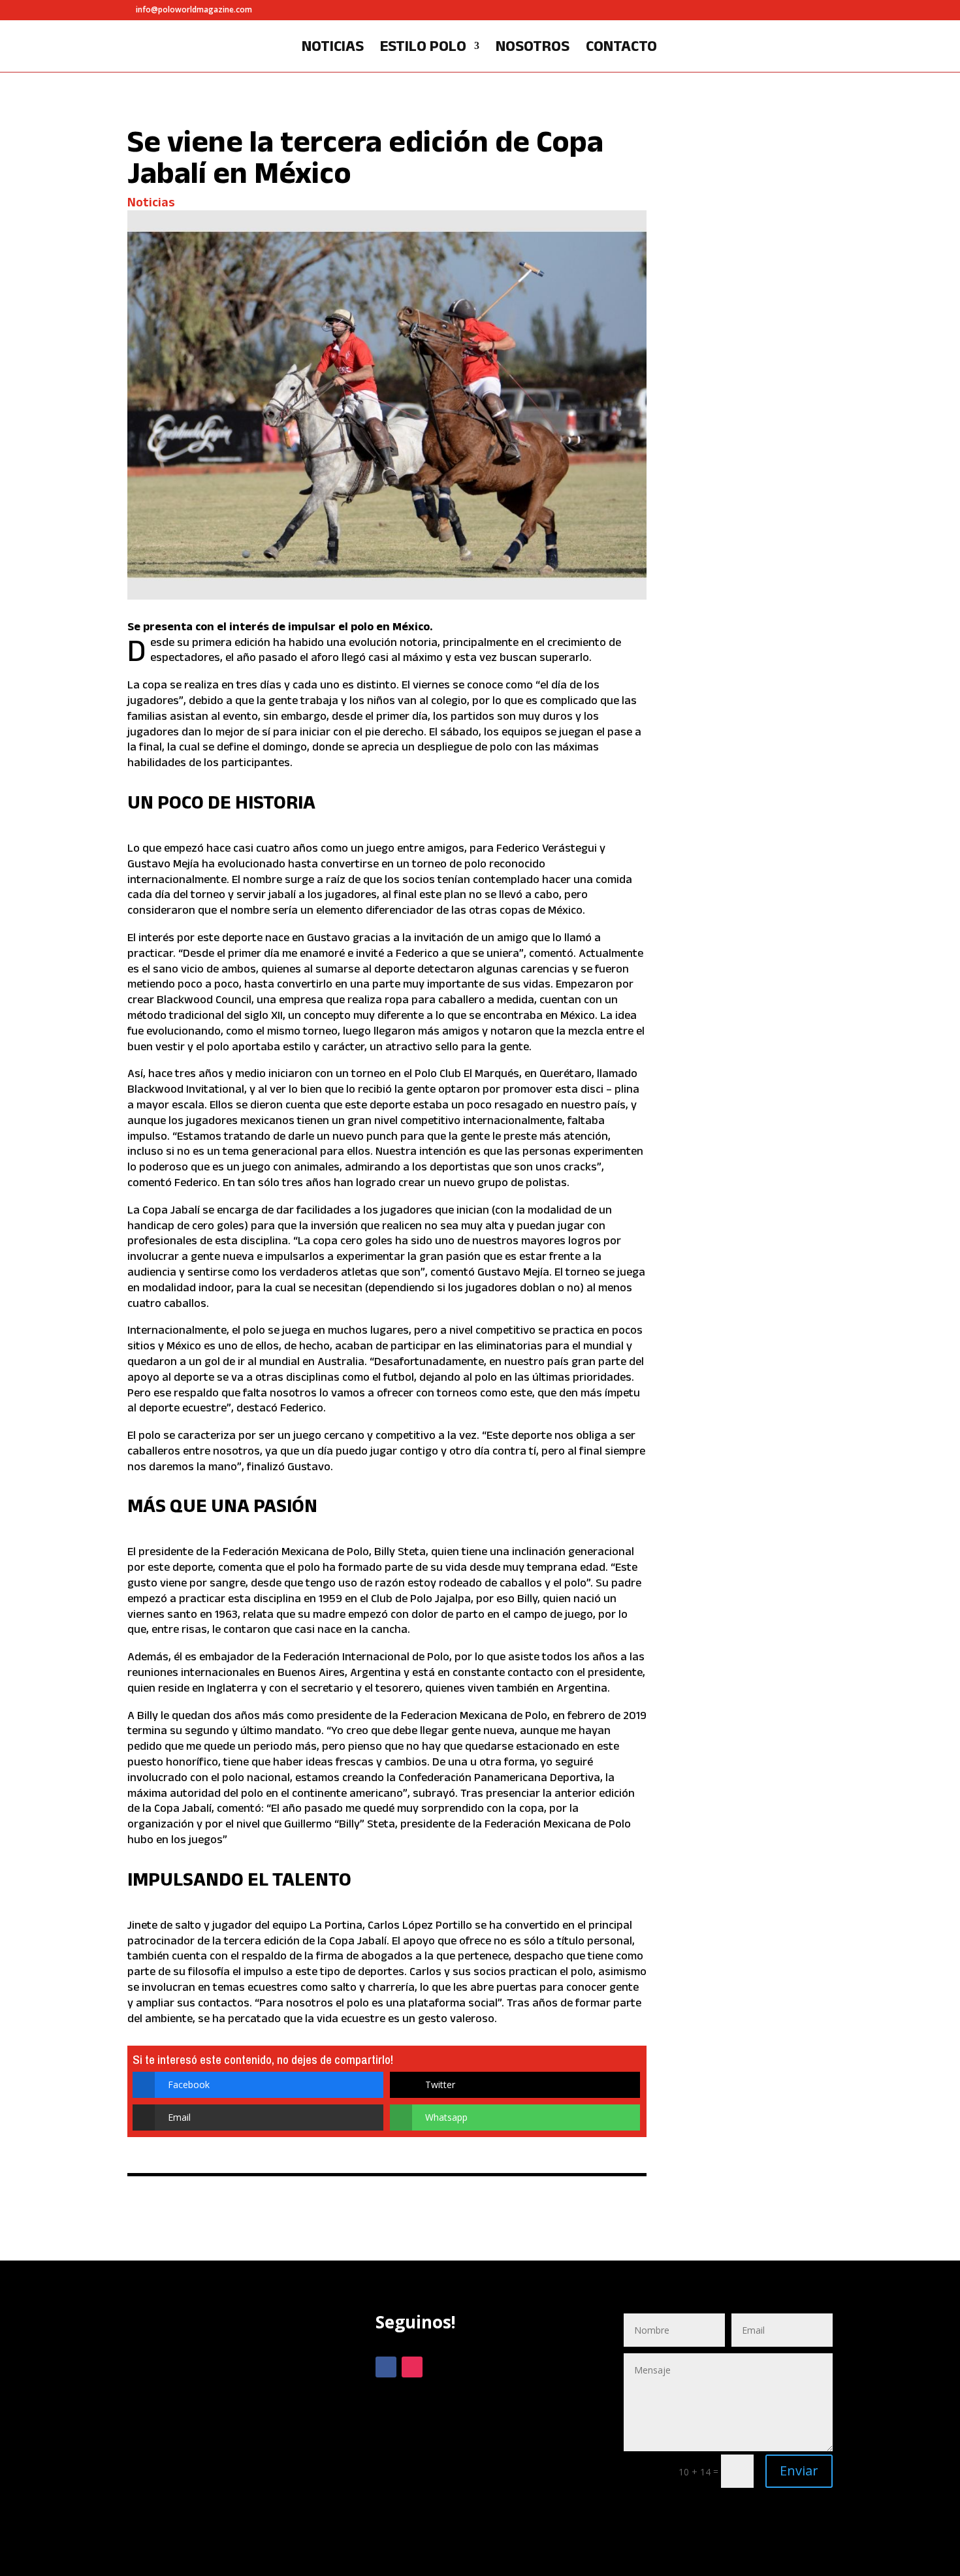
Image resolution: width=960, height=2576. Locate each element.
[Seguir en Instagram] (412, 2367)
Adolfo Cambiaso (735, 537)
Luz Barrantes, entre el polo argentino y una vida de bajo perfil (758, 182)
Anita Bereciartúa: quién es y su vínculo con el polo (759, 1022)
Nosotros (533, 48)
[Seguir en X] (438, 2367)
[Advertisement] (232, 2426)
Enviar (799, 2471)
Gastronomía (728, 547)
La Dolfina (784, 547)
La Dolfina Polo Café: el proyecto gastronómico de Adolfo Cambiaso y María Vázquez (755, 465)
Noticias (333, 48)
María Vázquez (732, 557)
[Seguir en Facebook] (386, 2367)
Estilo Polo (423, 48)
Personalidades (775, 245)
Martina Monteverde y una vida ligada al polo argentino (755, 755)
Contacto (621, 48)
